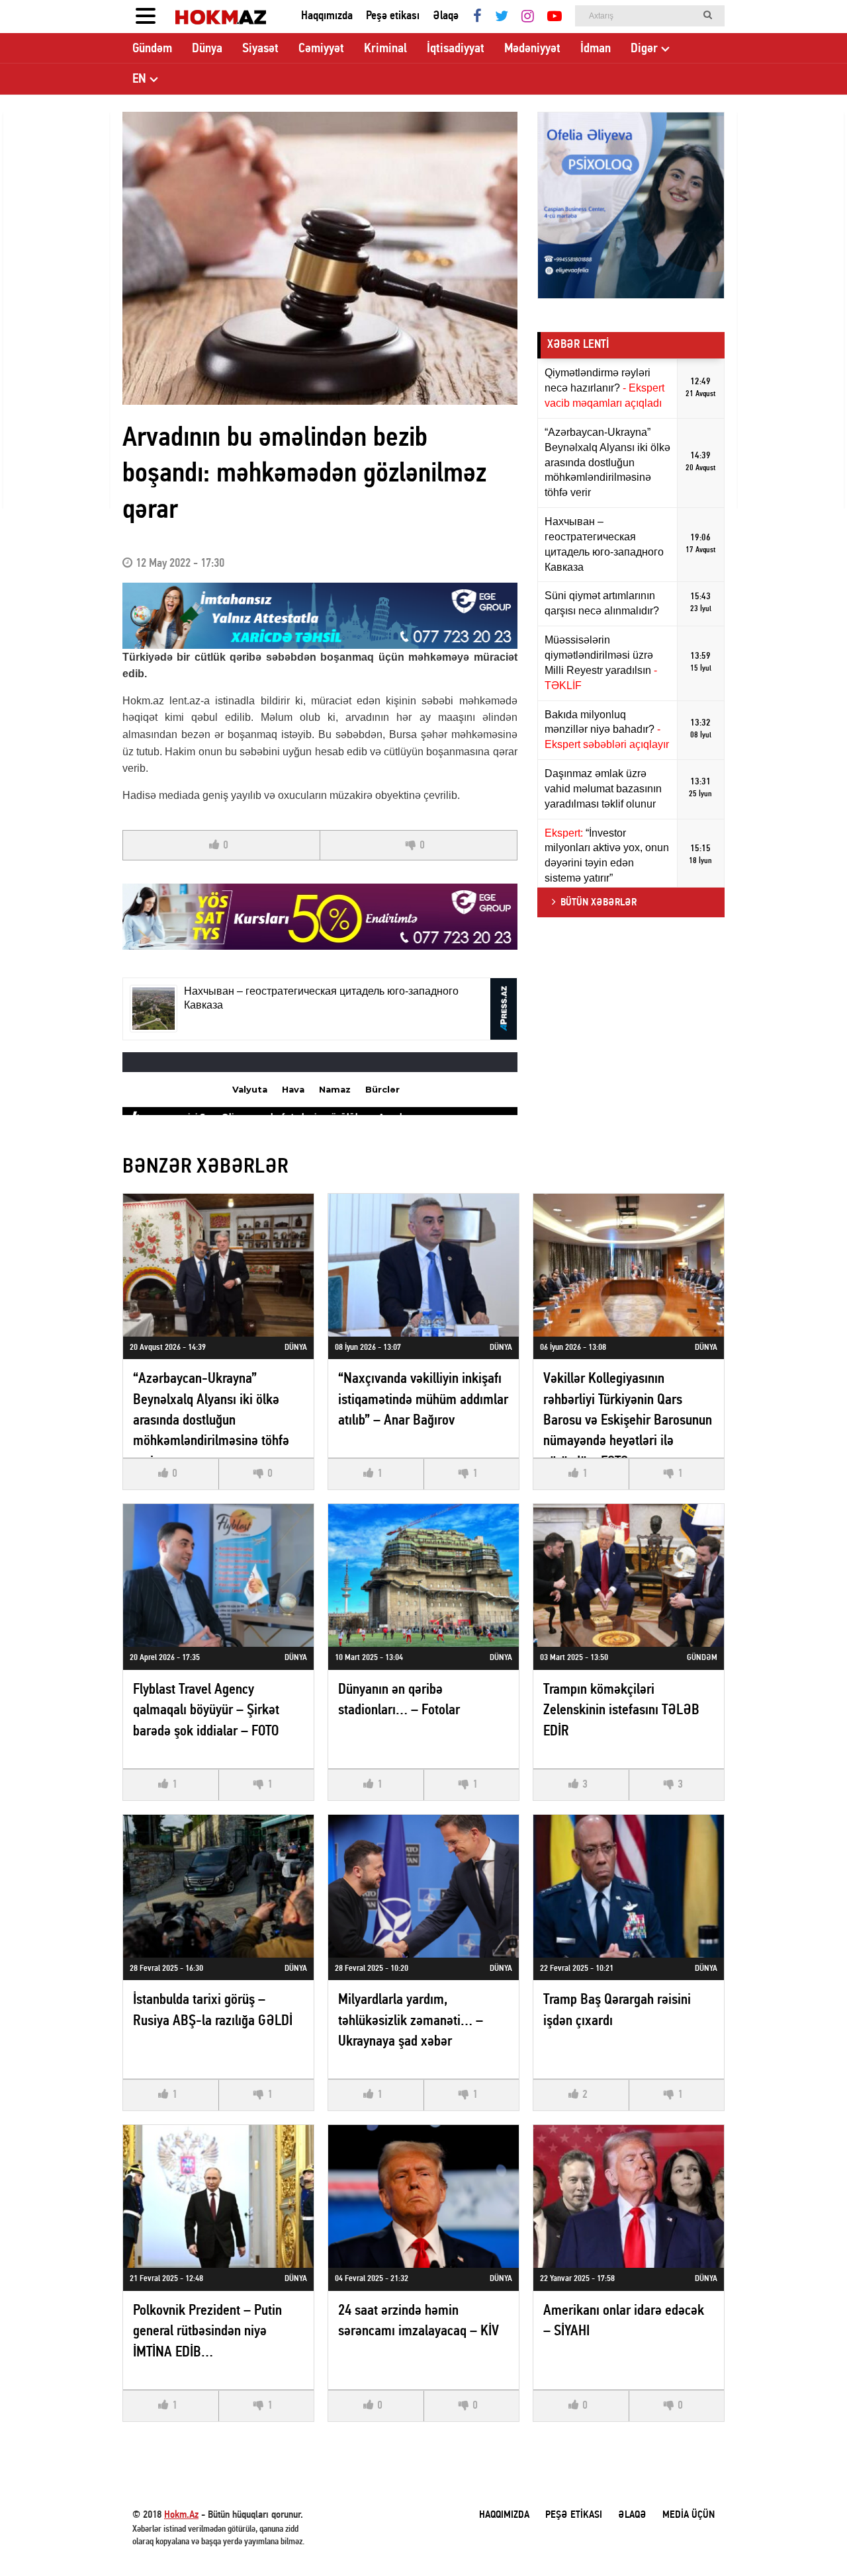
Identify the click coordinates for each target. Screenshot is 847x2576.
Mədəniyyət (532, 49)
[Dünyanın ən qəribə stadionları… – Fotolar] (423, 1575)
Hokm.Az (181, 2515)
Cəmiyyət (321, 49)
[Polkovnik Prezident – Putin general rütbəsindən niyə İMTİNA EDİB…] (218, 2196)
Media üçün (689, 2515)
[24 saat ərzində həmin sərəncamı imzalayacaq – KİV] (423, 2196)
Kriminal (385, 49)
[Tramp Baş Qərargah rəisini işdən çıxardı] (629, 1886)
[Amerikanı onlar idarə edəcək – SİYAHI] (629, 2196)
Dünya (207, 49)
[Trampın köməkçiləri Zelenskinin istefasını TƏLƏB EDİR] (629, 1575)
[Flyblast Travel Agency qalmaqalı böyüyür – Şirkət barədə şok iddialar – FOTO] (218, 1575)
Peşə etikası (393, 16)
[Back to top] (810, 2539)
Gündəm (152, 49)
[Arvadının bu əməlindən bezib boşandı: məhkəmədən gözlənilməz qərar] (320, 258)
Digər (644, 49)
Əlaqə (446, 16)
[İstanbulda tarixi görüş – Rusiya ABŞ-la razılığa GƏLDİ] (218, 1886)
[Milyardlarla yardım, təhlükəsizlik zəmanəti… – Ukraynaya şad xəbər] (423, 1886)
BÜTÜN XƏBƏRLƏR (599, 903)
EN (139, 79)
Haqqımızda (327, 16)
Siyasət (260, 49)
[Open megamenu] (146, 17)
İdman (596, 49)
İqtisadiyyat (456, 49)
